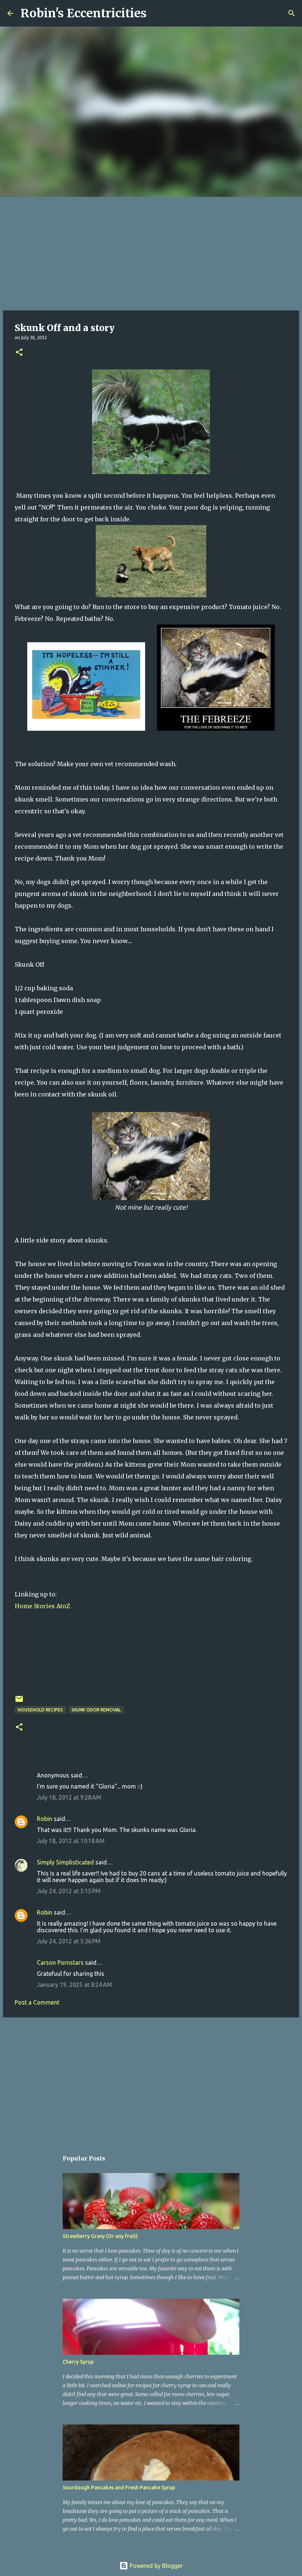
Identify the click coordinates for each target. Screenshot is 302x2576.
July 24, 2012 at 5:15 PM (69, 1891)
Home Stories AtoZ (42, 1606)
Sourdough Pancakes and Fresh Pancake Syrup (119, 2488)
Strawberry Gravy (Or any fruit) (100, 2236)
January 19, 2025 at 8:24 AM (74, 1985)
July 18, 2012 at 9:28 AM (69, 1797)
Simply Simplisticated (65, 1862)
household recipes (40, 1710)
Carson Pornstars (60, 1963)
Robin (45, 1819)
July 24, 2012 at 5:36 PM (69, 1941)
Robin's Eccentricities (84, 13)
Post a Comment (37, 2002)
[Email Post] (19, 1702)
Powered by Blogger (155, 2566)
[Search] (157, 13)
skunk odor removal (96, 1710)
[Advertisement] (151, 252)
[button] (19, 353)
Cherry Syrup (78, 2362)
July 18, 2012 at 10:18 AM (71, 1841)
